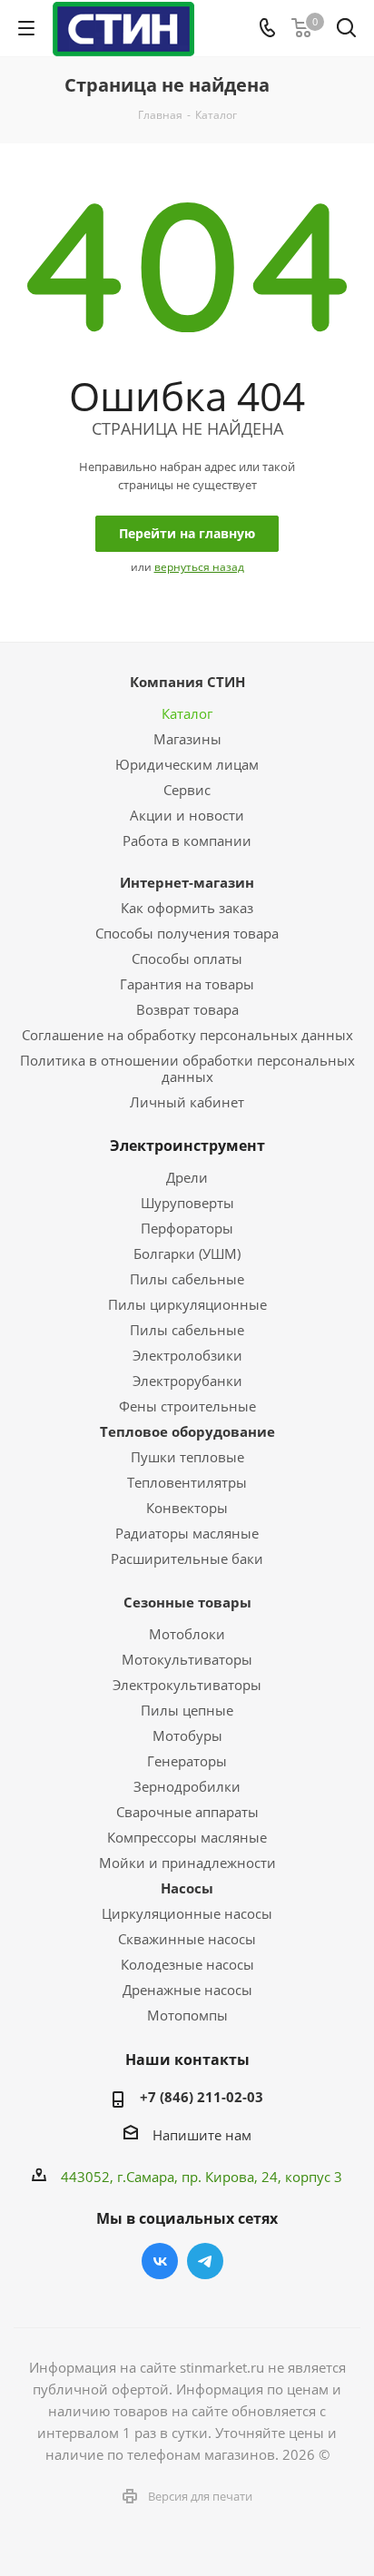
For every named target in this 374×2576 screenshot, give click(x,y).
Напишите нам (202, 2135)
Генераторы (187, 1761)
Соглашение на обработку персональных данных (187, 1035)
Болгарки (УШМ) (187, 1254)
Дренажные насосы (187, 1990)
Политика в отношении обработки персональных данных (187, 1068)
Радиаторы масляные (187, 1533)
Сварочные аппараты (187, 1812)
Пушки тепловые (187, 1457)
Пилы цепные (187, 1710)
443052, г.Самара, (121, 2177)
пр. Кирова (218, 2177)
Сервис (187, 790)
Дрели (187, 1177)
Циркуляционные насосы (187, 1913)
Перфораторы (187, 1228)
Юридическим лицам (187, 764)
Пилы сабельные (187, 1279)
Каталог (187, 713)
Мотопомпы (187, 2015)
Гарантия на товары (187, 984)
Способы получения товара (187, 933)
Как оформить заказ (187, 908)
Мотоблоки (187, 1634)
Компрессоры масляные (187, 1837)
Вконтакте (160, 2261)
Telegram (205, 2261)
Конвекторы (187, 1508)
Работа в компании (187, 841)
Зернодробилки (187, 1786)
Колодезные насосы (187, 1964)
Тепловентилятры (187, 1482)
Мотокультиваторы (187, 1659)
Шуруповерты (187, 1203)
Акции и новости (187, 815)
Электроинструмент (187, 1145)
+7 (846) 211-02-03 (202, 2097)
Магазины (187, 739)
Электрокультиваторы (187, 1685)
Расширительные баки (187, 1558)
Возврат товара (187, 1009)
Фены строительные (187, 1406)
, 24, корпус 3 (298, 2177)
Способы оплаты (187, 959)
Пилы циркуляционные (187, 1304)
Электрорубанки (187, 1381)
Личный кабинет (187, 1102)
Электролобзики (187, 1355)
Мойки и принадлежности (187, 1863)
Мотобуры (187, 1735)
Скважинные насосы (187, 1939)
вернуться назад (199, 567)
